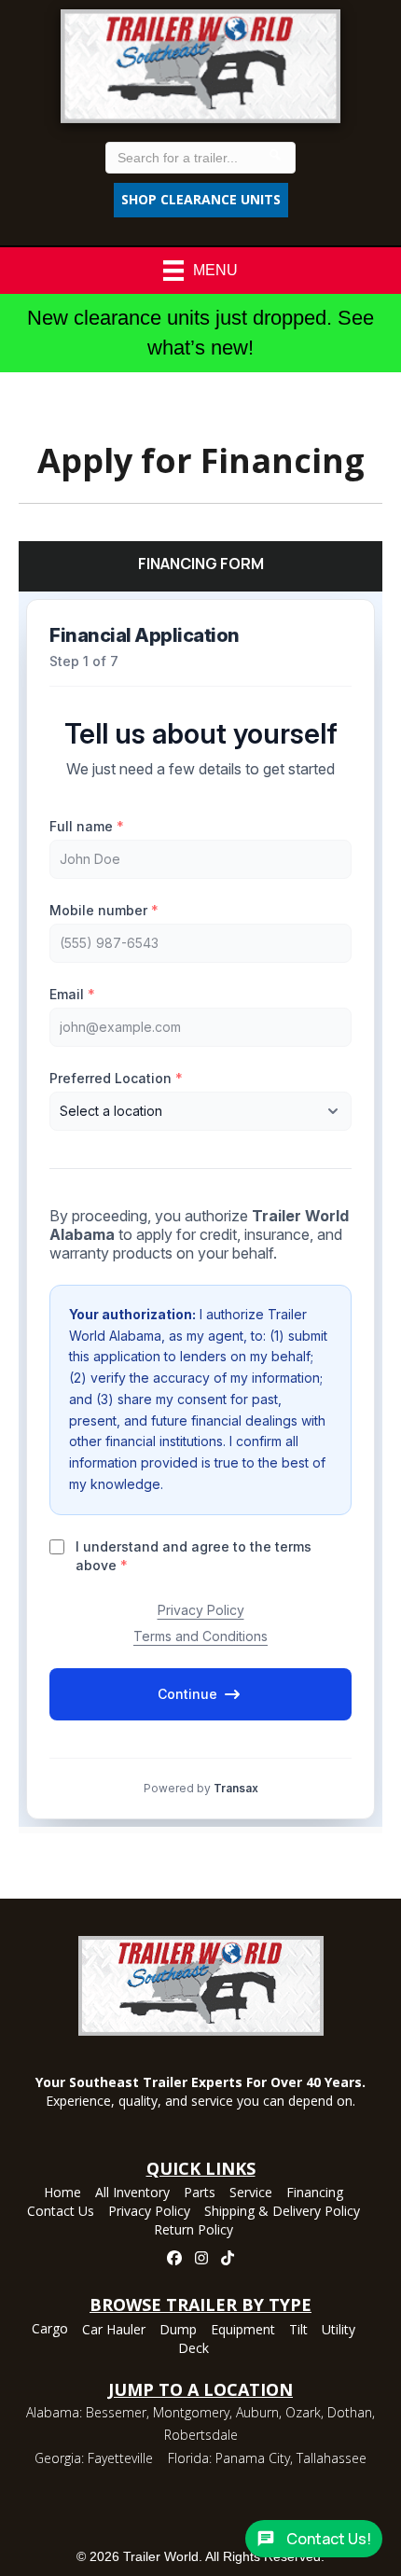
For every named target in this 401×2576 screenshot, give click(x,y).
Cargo (50, 2330)
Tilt (298, 2331)
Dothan (350, 2412)
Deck (194, 2349)
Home (62, 2193)
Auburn (257, 2412)
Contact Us (61, 2212)
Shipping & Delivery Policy (282, 2212)
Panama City (253, 2458)
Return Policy (194, 2231)
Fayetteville (120, 2458)
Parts (200, 2193)
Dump (178, 2331)
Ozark (303, 2412)
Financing (315, 2193)
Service (251, 2193)
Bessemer (116, 2412)
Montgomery (191, 2412)
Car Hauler (114, 2331)
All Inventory (132, 2193)
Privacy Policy (149, 2212)
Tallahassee (332, 2458)
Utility (339, 2331)
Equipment (243, 2331)
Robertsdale (201, 2435)
